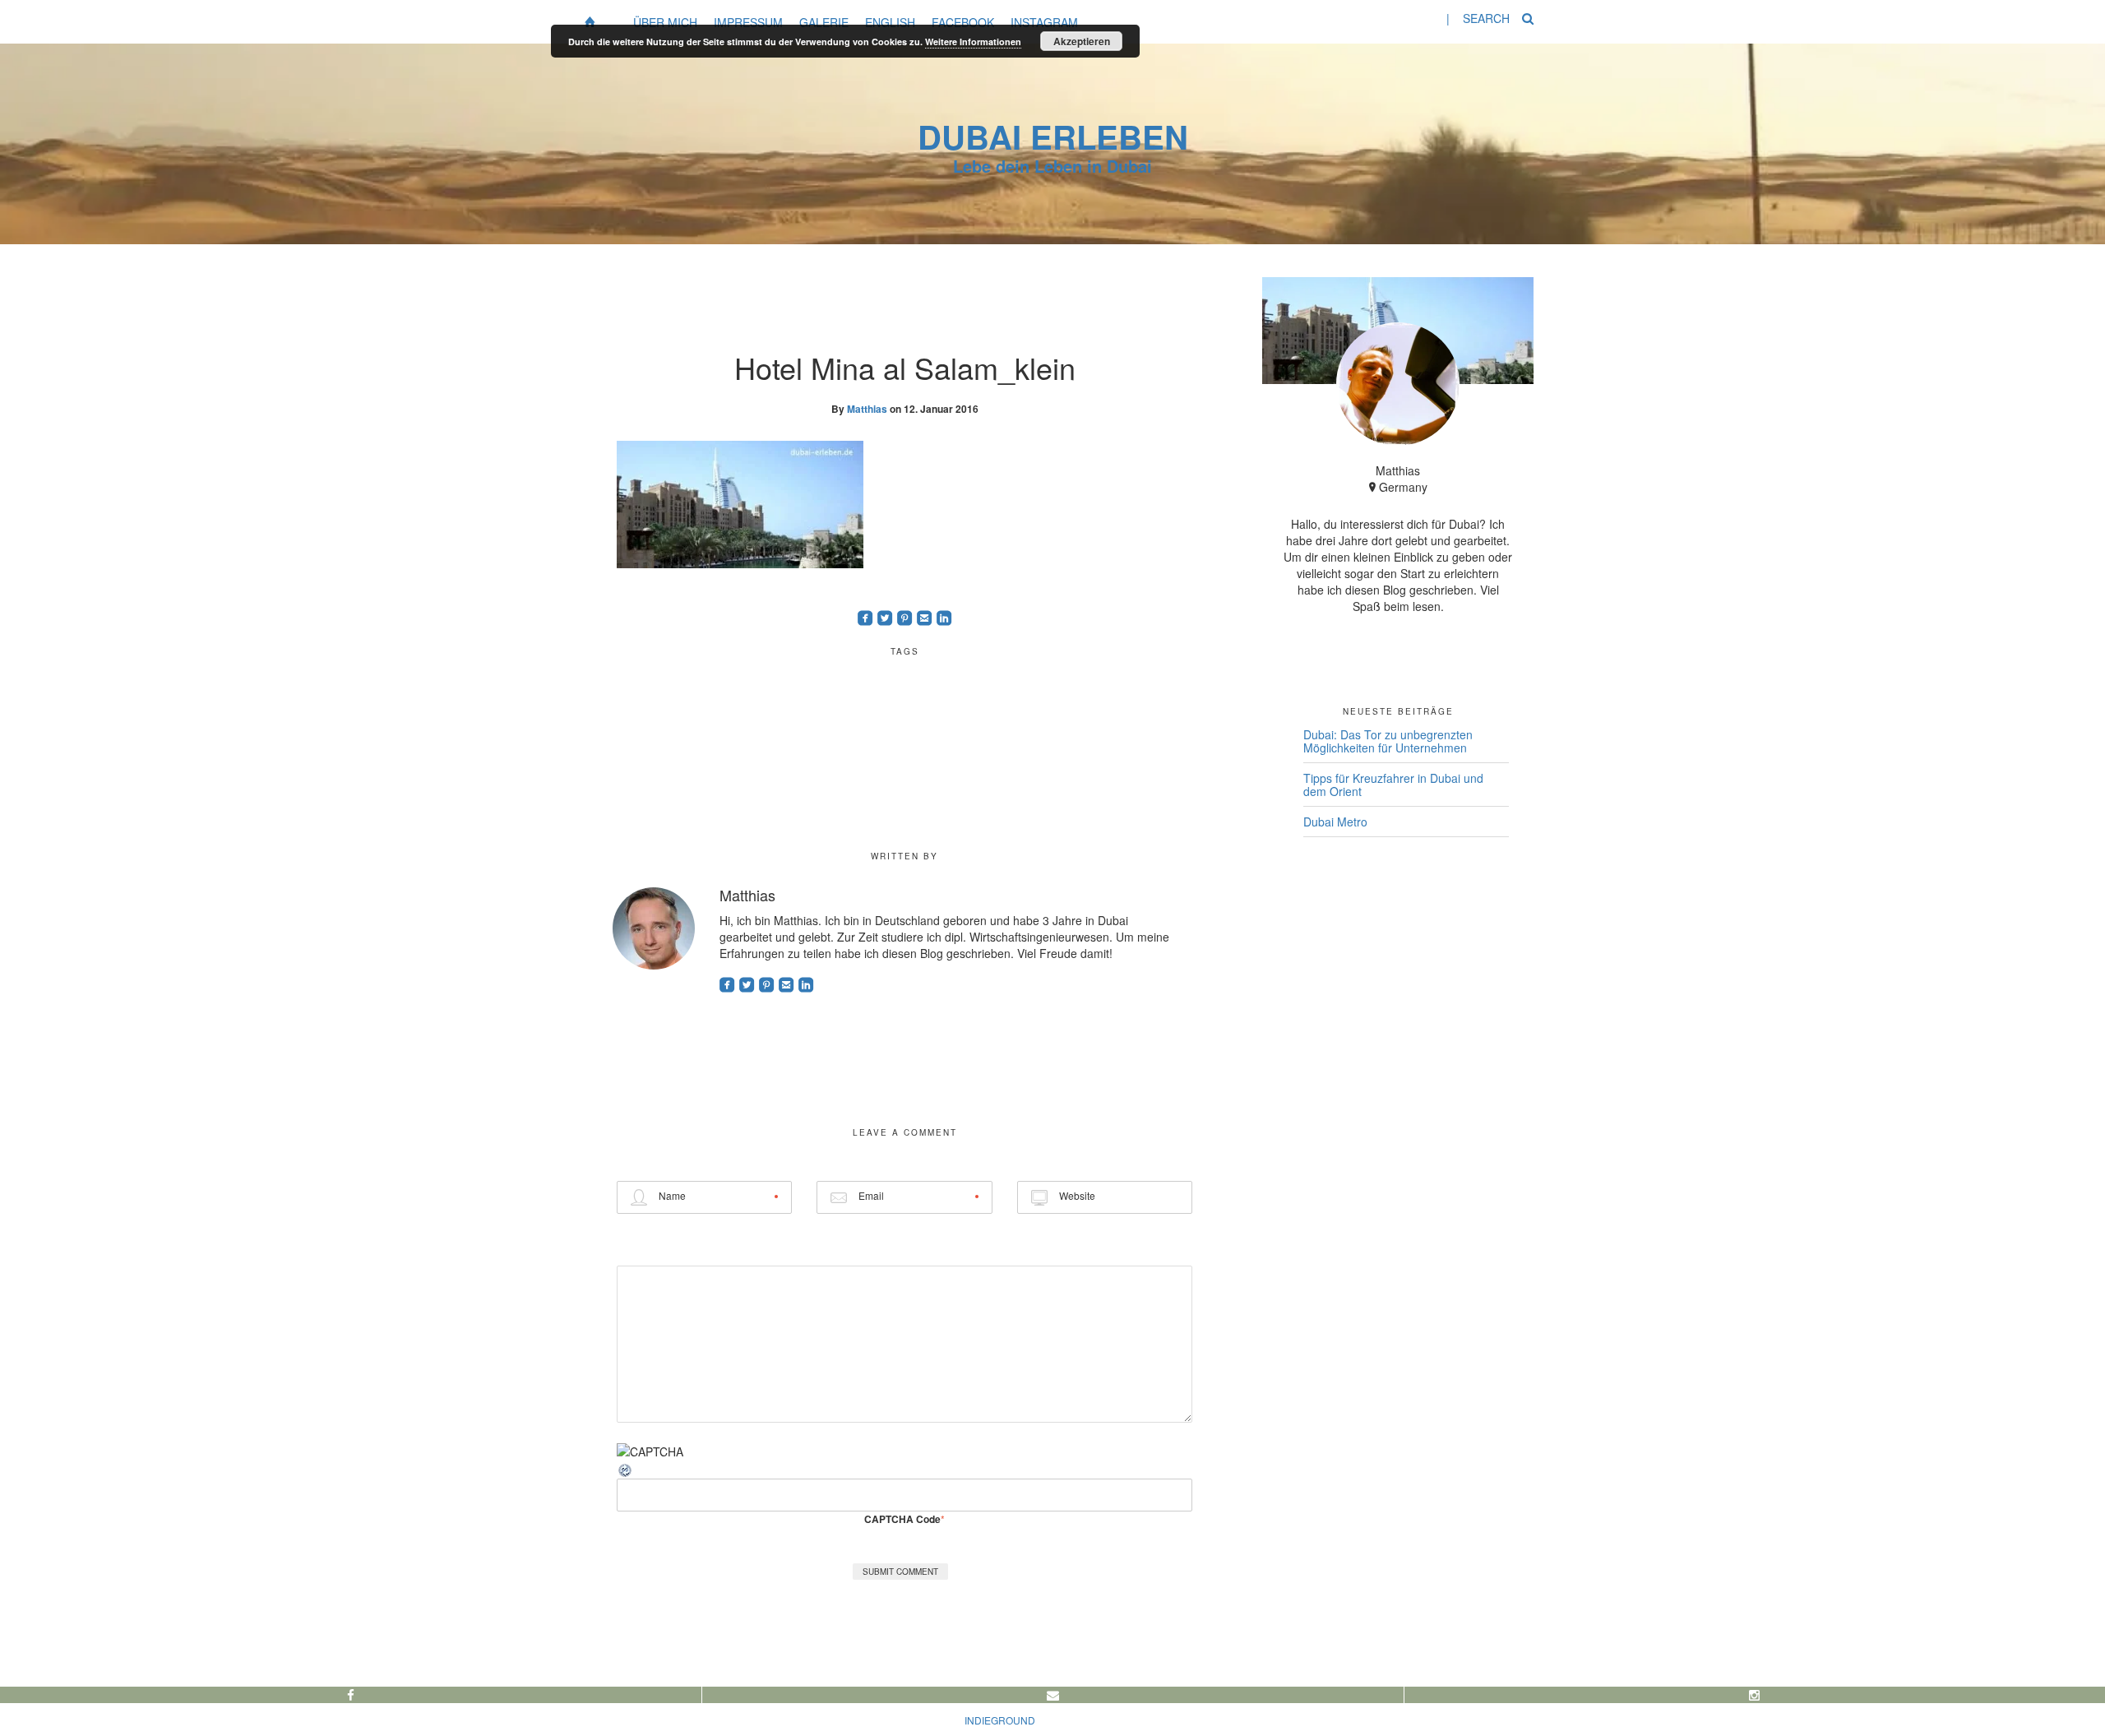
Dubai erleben (1053, 136)
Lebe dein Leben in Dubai (1052, 166)
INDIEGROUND (1000, 1720)
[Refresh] (626, 1468)
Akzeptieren (1082, 41)
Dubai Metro (1335, 822)
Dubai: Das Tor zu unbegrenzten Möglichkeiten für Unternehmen (1388, 741)
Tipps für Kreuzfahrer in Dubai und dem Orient (1393, 785)
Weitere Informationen (973, 42)
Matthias (867, 409)
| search (1478, 18)
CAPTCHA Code (902, 1519)
